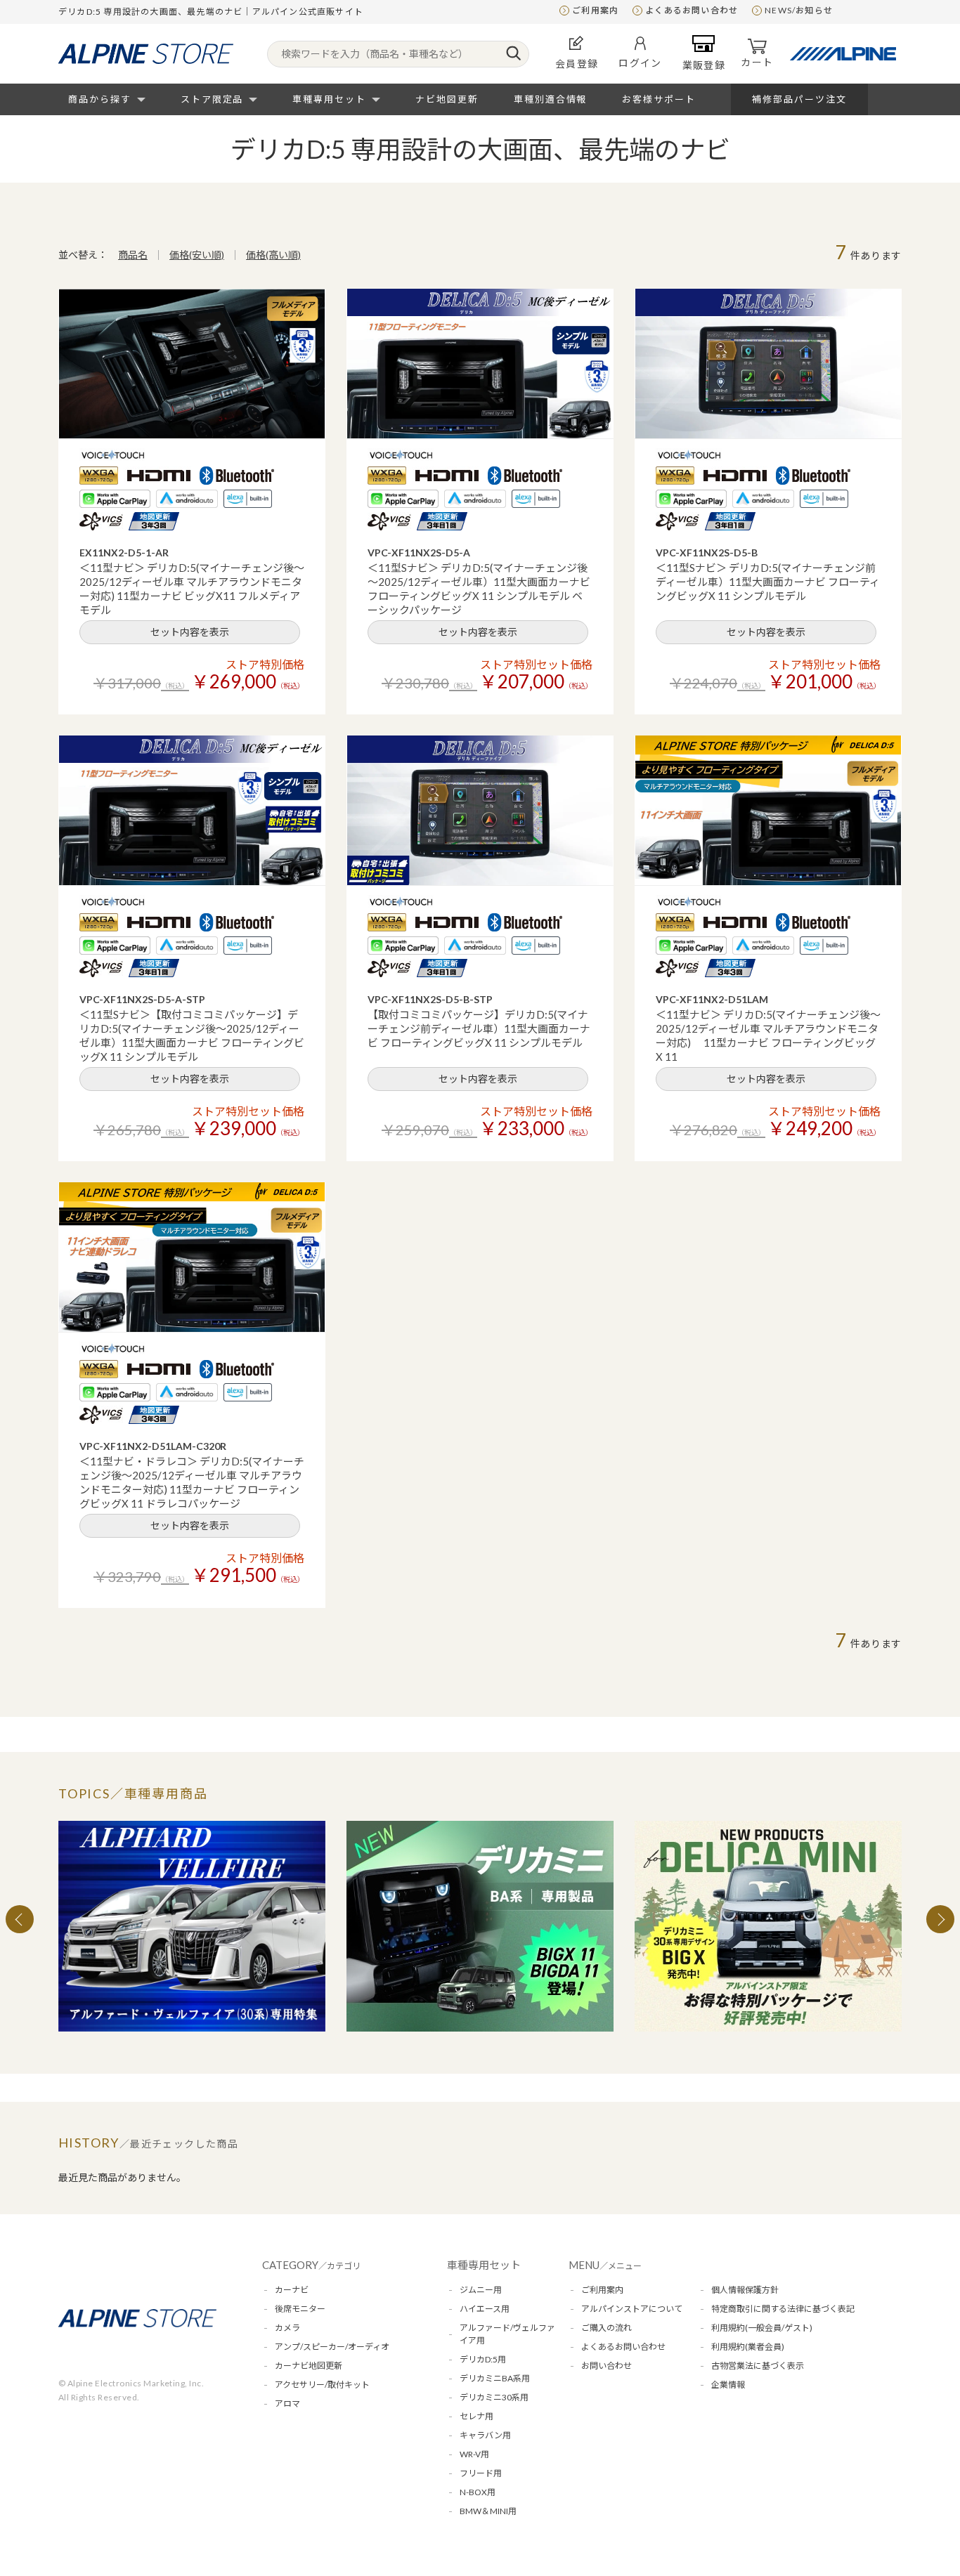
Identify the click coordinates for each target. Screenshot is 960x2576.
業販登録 (704, 65)
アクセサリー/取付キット (322, 2385)
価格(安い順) (197, 255)
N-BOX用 (478, 2492)
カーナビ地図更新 (309, 2366)
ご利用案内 (595, 10)
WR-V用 (474, 2454)
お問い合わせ (607, 2366)
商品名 (133, 255)
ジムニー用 (481, 2290)
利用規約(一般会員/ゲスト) (762, 2328)
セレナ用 (476, 2416)
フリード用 (481, 2473)
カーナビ (292, 2290)
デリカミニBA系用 (495, 2378)
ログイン (640, 63)
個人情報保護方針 (745, 2290)
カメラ (287, 2328)
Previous (20, 1919)
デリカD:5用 (483, 2359)
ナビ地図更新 (447, 99)
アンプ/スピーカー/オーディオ (332, 2347)
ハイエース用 (485, 2309)
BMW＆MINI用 (488, 2511)
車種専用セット (329, 99)
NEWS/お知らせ (799, 10)
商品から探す (100, 99)
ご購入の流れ (607, 2328)
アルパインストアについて (632, 2309)
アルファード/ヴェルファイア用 (507, 2334)
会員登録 (577, 64)
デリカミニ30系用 (494, 2397)
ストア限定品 (212, 99)
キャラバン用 (485, 2435)
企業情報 (728, 2385)
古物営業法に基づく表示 (758, 2366)
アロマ (287, 2404)
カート (757, 62)
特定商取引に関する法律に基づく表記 (783, 2309)
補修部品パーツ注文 (799, 99)
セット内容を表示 (190, 632)
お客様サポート (659, 99)
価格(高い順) (273, 255)
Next (940, 1919)
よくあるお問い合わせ (692, 10)
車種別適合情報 (551, 99)
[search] (513, 54)
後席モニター (300, 2309)
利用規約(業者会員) (748, 2347)
